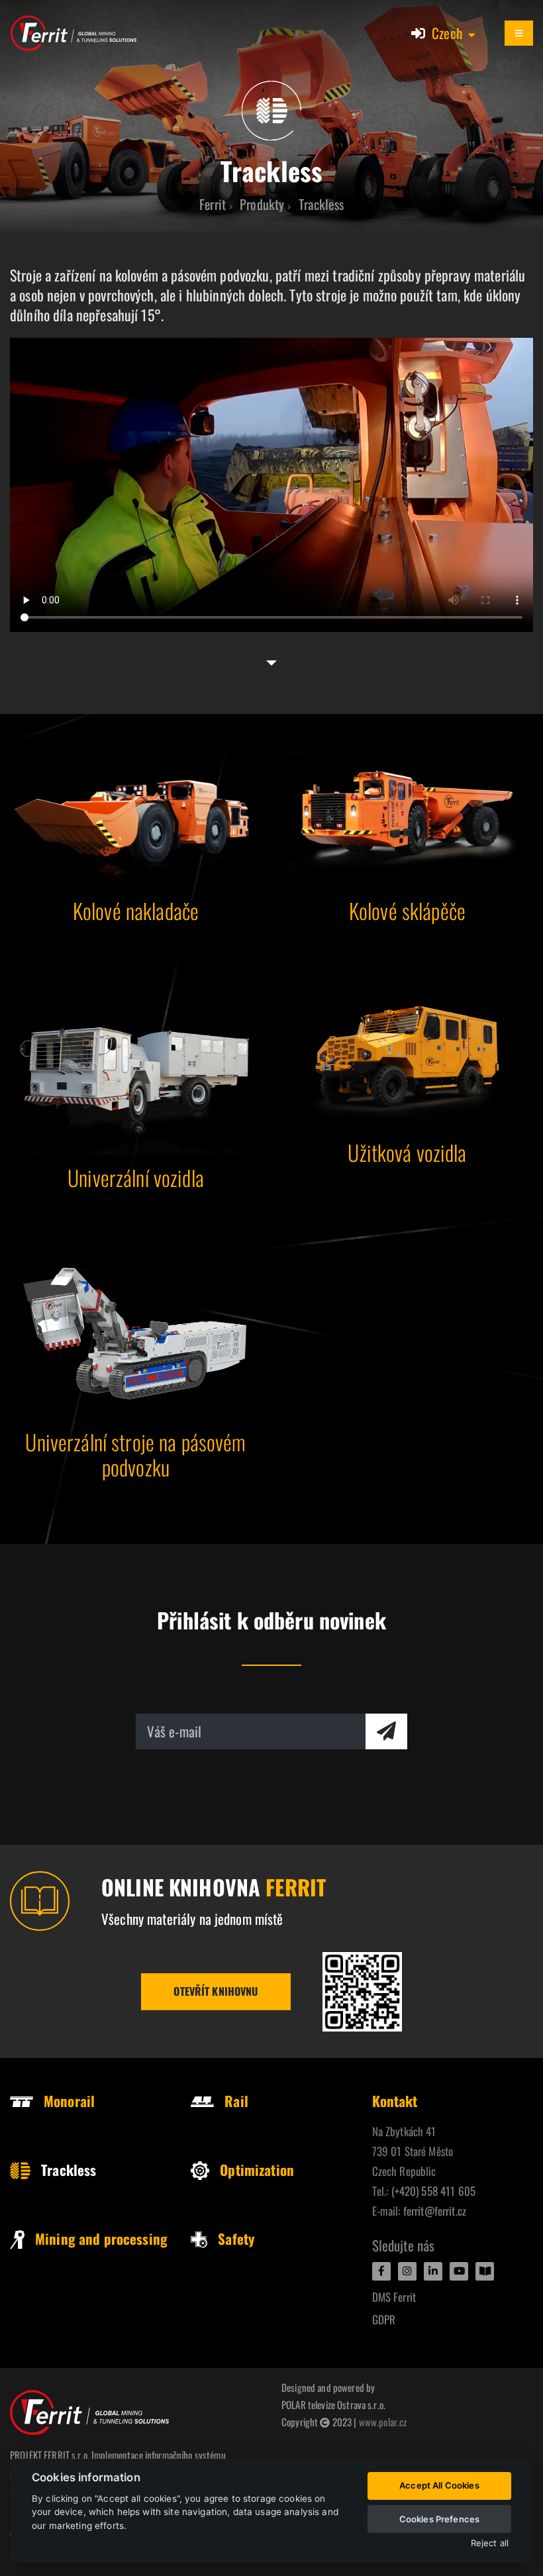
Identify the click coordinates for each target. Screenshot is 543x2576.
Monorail (69, 2101)
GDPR (384, 2319)
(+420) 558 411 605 (434, 2191)
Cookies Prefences (439, 2519)
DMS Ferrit (394, 2297)
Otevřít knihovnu (216, 1991)
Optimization (257, 2170)
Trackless (69, 2170)
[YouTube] (459, 2271)
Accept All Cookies (439, 2485)
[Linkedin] (433, 2271)
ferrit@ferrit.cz (435, 2211)
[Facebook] (381, 2271)
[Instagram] (407, 2271)
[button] (454, 33)
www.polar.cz (383, 2422)
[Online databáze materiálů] (362, 1992)
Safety (236, 2239)
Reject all (490, 2543)
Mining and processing (101, 2239)
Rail (236, 2101)
